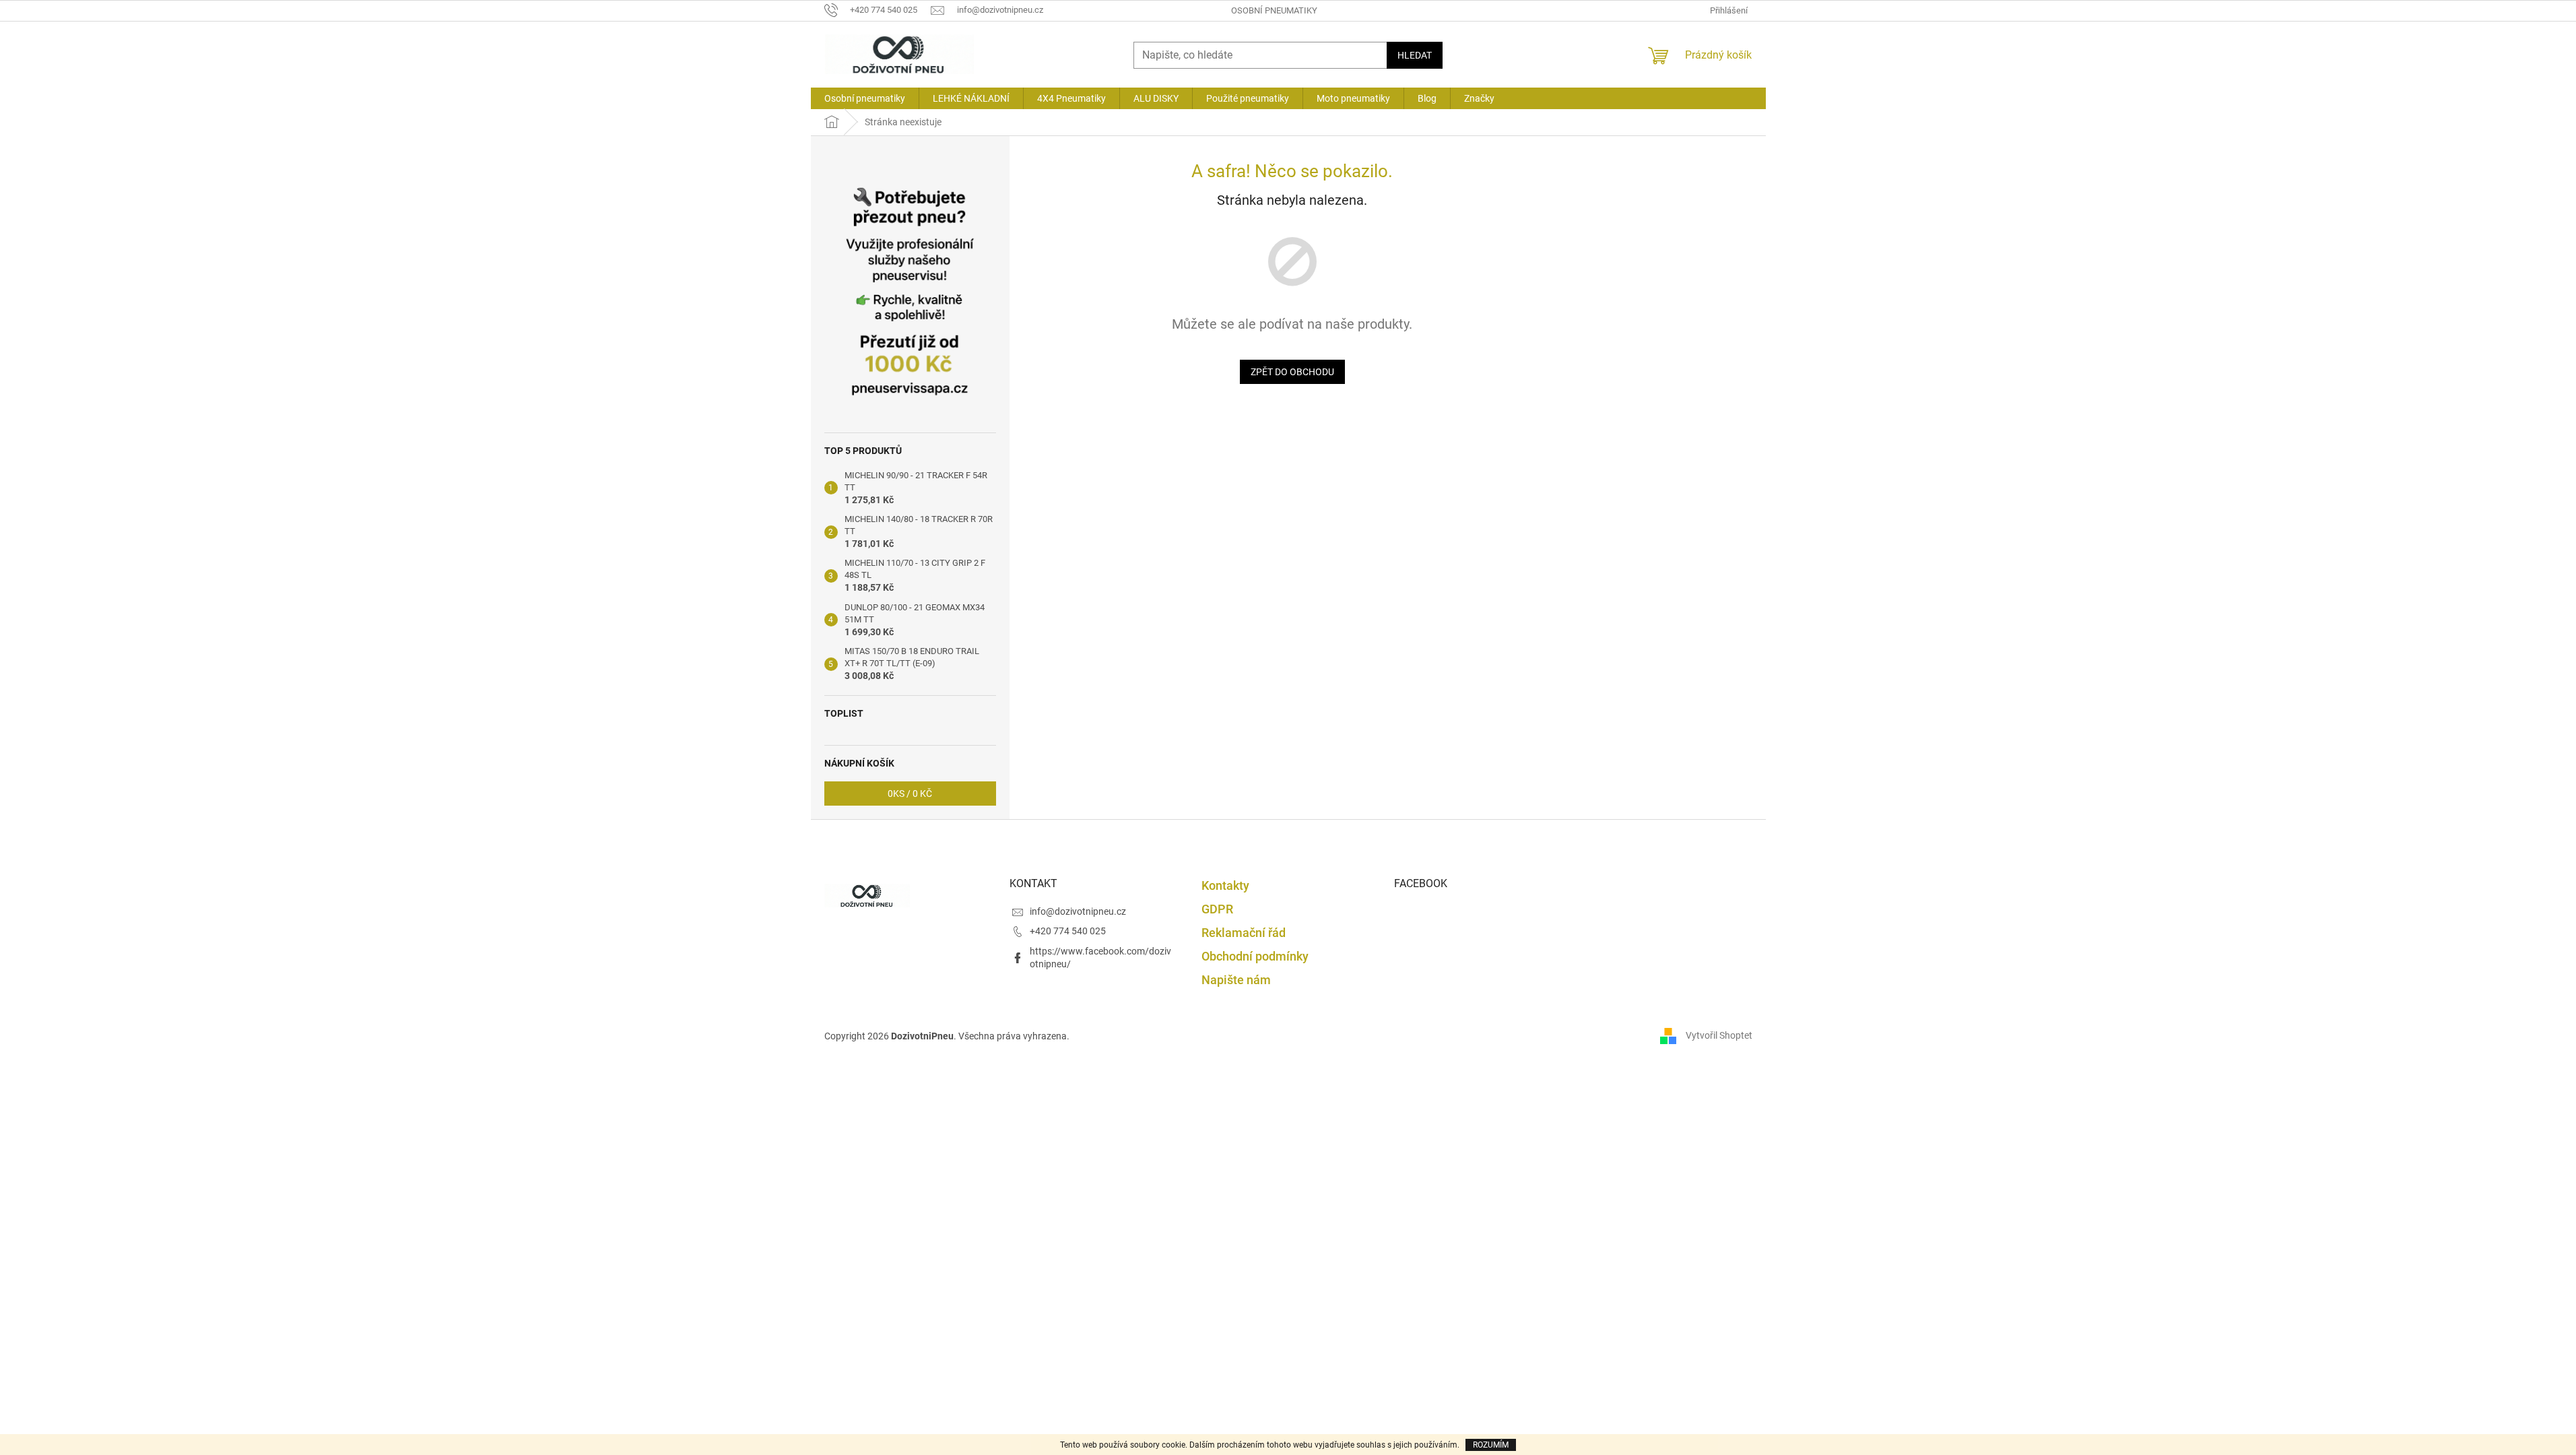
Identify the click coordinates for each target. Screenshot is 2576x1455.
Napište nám (1236, 980)
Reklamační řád (1244, 933)
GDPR (1217, 909)
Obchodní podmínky (1255, 956)
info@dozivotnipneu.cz (1078, 911)
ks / (910, 794)
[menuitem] (865, 98)
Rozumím (1491, 1445)
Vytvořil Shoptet (1719, 1035)
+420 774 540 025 (1068, 931)
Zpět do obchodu (1292, 372)
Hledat (1415, 55)
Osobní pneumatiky (1274, 10)
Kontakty (1225, 885)
